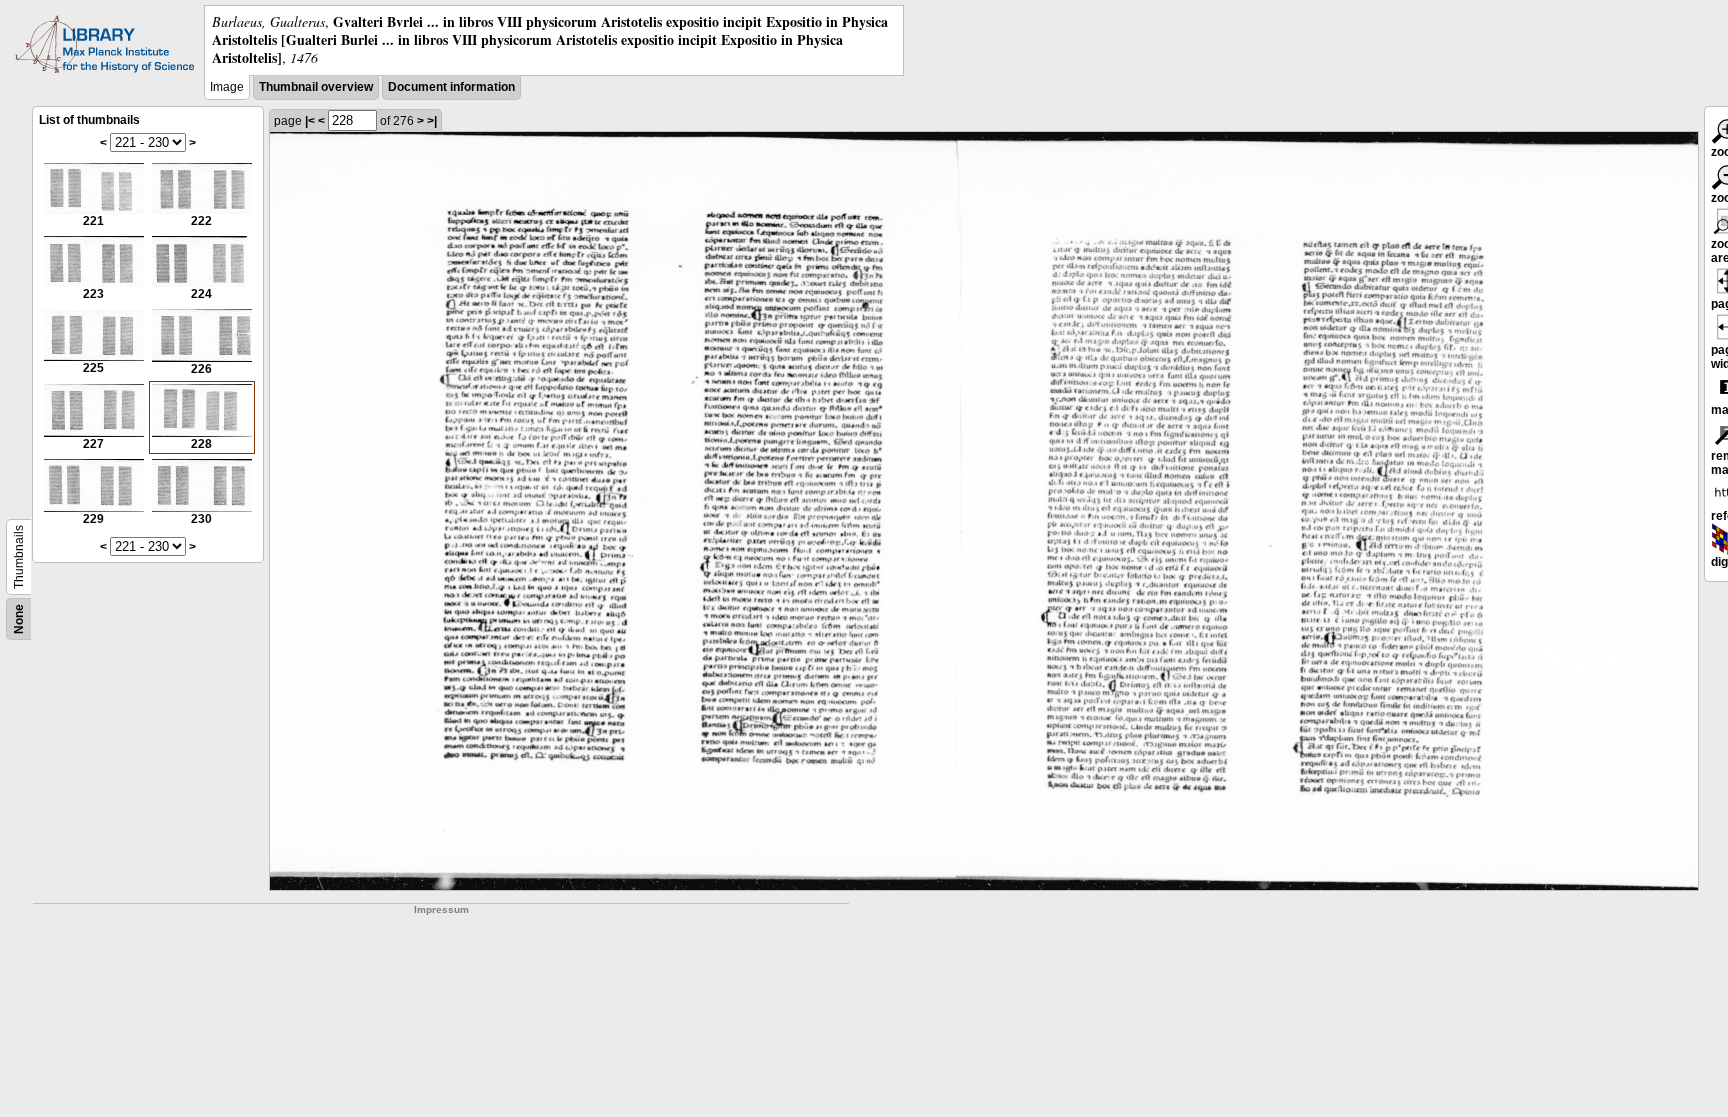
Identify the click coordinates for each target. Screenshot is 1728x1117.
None (19, 619)
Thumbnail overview (316, 87)
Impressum (441, 909)
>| (432, 121)
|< (310, 121)
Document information (451, 87)
